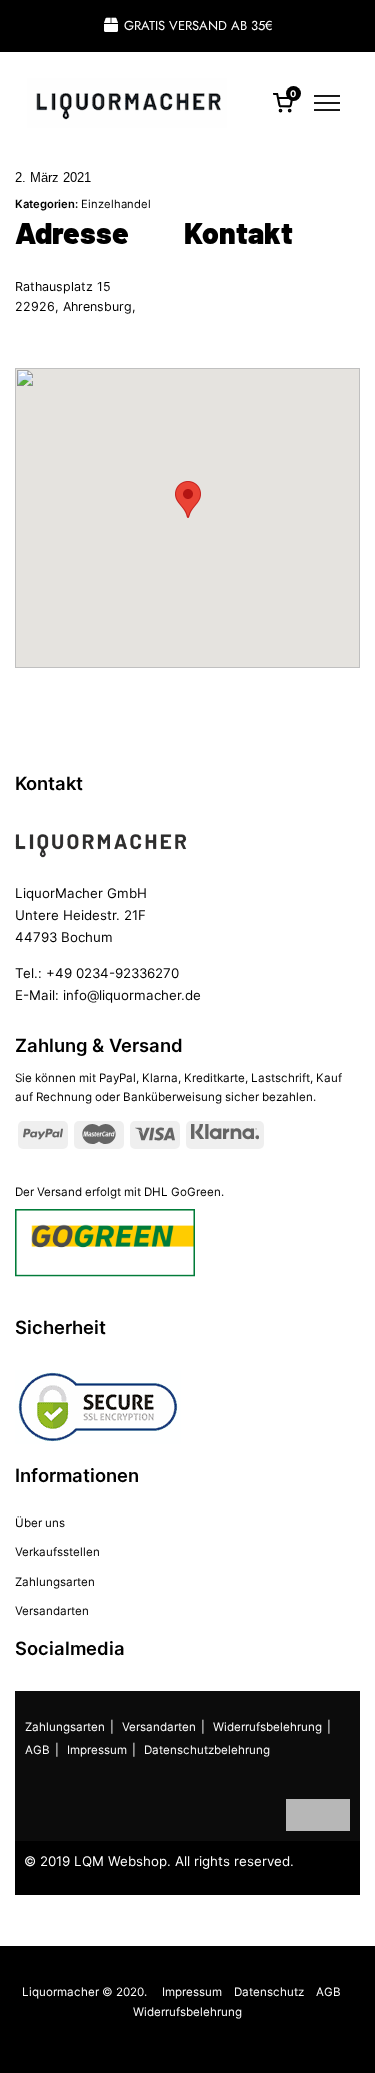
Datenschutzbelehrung (207, 1750)
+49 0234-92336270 (112, 973)
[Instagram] (334, 1815)
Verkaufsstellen (57, 1552)
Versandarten (52, 1611)
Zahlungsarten (55, 1582)
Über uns (40, 1523)
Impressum (97, 1750)
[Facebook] (302, 1815)
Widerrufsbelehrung (267, 1727)
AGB (37, 1750)
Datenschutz (269, 1992)
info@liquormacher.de (132, 995)
